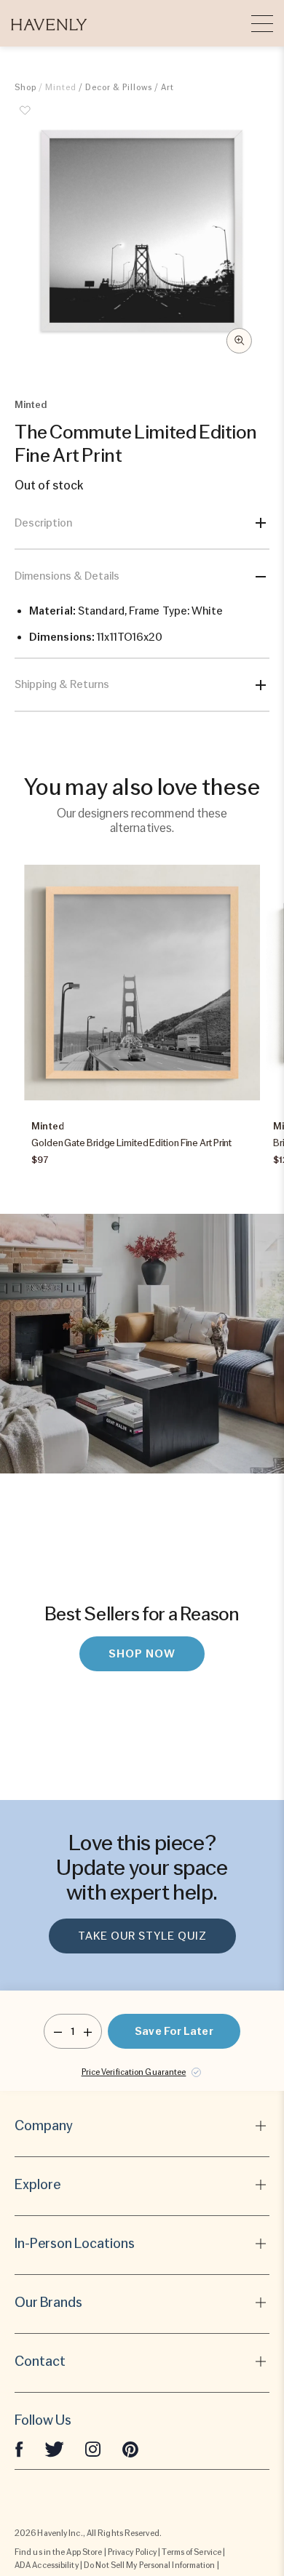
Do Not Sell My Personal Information (150, 2565)
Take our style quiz (142, 1936)
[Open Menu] (262, 23)
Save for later (174, 2031)
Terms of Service (192, 2552)
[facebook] (19, 2448)
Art (167, 87)
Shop (25, 87)
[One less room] (58, 2031)
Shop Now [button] (142, 1654)
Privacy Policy (132, 2552)
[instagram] (93, 2448)
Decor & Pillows (119, 87)
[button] (49, 23)
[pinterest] (130, 2448)
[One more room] (88, 2031)
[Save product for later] (25, 119)
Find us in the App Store (58, 2552)
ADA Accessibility (47, 2565)
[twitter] (54, 2448)
